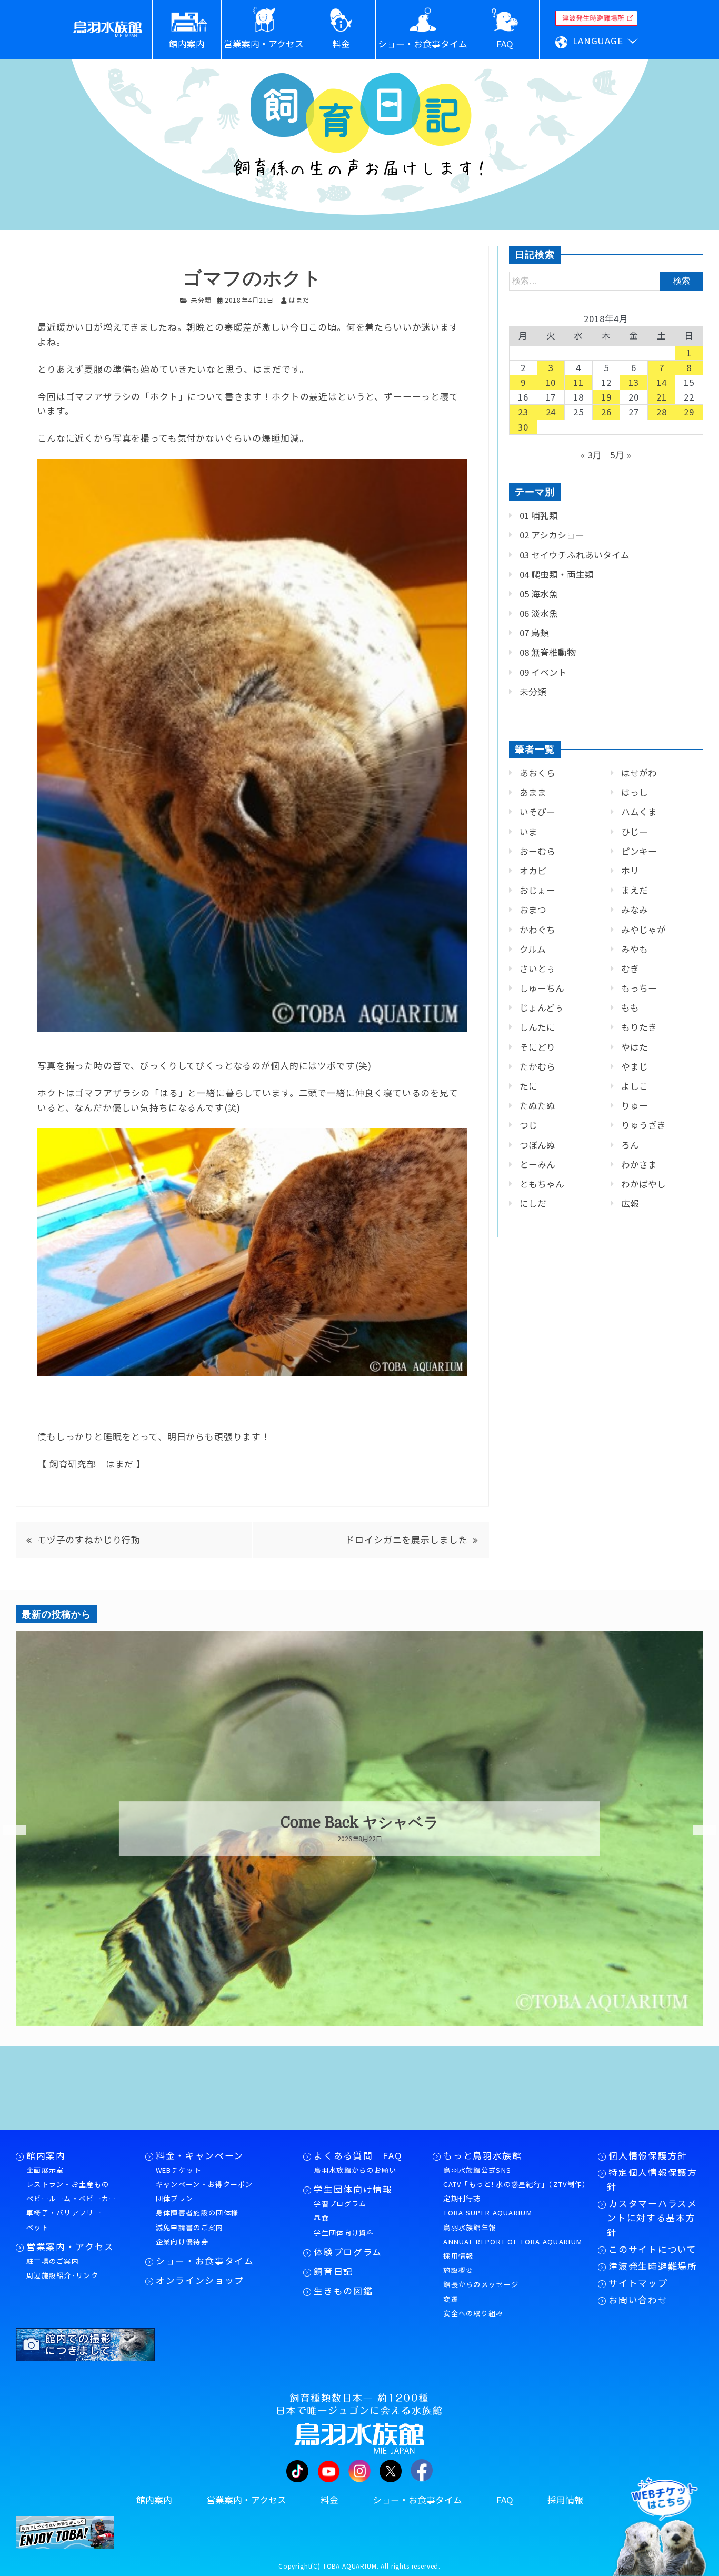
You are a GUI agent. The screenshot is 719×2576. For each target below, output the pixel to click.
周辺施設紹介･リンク (62, 2275)
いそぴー (537, 812)
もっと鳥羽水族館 (482, 2155)
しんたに (537, 1027)
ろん (630, 1145)
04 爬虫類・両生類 (557, 574)
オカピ (533, 871)
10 (551, 382)
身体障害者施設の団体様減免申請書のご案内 (197, 2220)
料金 (329, 2500)
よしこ (635, 1086)
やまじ (635, 1066)
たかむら (537, 1066)
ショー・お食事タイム (205, 2261)
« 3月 (591, 455)
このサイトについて (652, 2249)
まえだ (635, 890)
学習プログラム (340, 2204)
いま (528, 832)
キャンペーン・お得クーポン (204, 2184)
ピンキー (639, 851)
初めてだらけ (360, 1823)
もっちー (639, 988)
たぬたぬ (537, 1105)
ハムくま (639, 812)
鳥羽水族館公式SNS (477, 2170)
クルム (533, 949)
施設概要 (458, 2270)
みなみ (635, 910)
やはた (635, 1047)
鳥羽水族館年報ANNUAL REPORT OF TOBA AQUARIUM (513, 2234)
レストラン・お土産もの (68, 2184)
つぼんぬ (537, 1145)
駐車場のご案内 (53, 2261)
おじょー (537, 890)
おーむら (537, 851)
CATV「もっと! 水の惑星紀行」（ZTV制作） (515, 2184)
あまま (533, 792)
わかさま (639, 1164)
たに (528, 1086)
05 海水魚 (539, 594)
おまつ (533, 910)
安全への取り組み (473, 2313)
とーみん (537, 1164)
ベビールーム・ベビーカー (72, 2198)
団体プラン (175, 2198)
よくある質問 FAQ (358, 2155)
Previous (8, 1831)
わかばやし (643, 1184)
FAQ (505, 2500)
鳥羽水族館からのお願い (355, 2170)
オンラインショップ (200, 2280)
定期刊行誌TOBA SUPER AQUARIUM (488, 2205)
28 (662, 412)
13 (634, 382)
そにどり (537, 1047)
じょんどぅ (542, 1007)
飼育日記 (333, 2271)
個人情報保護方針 (648, 2155)
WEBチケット (179, 2170)
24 (551, 412)
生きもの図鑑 (343, 2291)
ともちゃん (542, 1184)
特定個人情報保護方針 (652, 2179)
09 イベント (543, 672)
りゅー (635, 1105)
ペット (38, 2227)
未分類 (201, 300)
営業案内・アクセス (70, 2246)
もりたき (639, 1027)
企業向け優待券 (182, 2241)
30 (523, 427)
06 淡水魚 (539, 613)
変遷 (451, 2299)
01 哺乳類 (539, 515)
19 (606, 397)
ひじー (635, 832)
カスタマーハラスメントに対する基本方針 (652, 2218)
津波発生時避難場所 (653, 2266)
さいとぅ (537, 969)
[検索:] (606, 280)
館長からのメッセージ (481, 2284)
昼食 (321, 2218)
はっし (635, 792)
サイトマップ (638, 2283)
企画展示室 (45, 2170)
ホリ (630, 871)
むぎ (630, 969)
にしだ (533, 1203)
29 (689, 412)
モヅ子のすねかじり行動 (89, 1540)
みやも (635, 949)
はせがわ (639, 773)
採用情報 (458, 2256)
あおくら (537, 773)
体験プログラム (348, 2252)
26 (606, 412)
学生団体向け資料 (344, 2233)
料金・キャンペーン (200, 2155)
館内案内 (46, 2155)
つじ (528, 1125)
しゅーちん (542, 988)
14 (662, 382)
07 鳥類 (534, 633)
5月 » (621, 455)
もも (630, 1007)
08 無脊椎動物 (548, 652)
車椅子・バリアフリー (64, 2213)
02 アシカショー (552, 535)
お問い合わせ (638, 2300)
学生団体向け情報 (353, 2189)
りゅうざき (643, 1125)
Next (698, 1831)
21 (662, 397)
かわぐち (537, 930)
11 (578, 382)
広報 (630, 1203)
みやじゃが (643, 930)
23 (523, 412)
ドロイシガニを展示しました (406, 1540)
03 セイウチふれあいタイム (575, 555)
